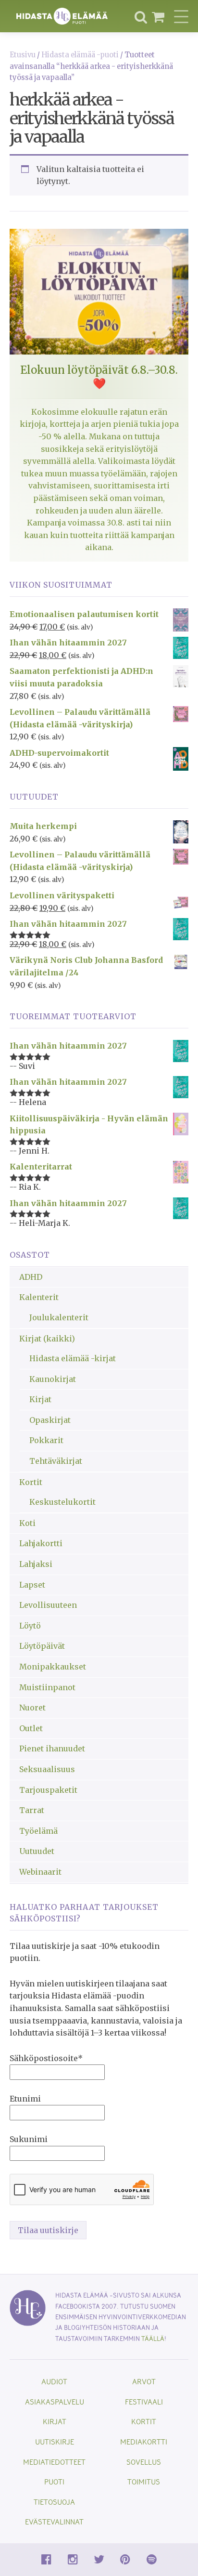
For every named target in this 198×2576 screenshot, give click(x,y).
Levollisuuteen (48, 1605)
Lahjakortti (41, 1543)
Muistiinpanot (47, 1687)
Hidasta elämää (62, 16)
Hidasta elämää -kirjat (73, 1358)
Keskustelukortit (62, 1502)
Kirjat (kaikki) (47, 1339)
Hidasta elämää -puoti (80, 55)
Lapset (32, 1585)
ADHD (31, 1277)
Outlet (31, 1728)
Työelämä (38, 1831)
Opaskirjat (50, 1420)
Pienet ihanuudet (52, 1748)
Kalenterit (39, 1297)
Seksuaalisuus (47, 1769)
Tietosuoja (54, 2502)
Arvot (144, 2381)
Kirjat (40, 1399)
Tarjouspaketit (48, 1790)
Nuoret (32, 1708)
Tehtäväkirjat (56, 1461)
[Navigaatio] (181, 16)
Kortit (31, 1482)
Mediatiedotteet (54, 2462)
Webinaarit (40, 1872)
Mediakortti (144, 2441)
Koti (27, 1523)
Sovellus (144, 2462)
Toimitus (144, 2481)
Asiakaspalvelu (55, 2401)
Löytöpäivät (42, 1646)
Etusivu (23, 55)
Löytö (30, 1626)
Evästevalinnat (54, 2521)
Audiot (54, 2381)
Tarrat (32, 1810)
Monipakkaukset (53, 1667)
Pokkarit (46, 1440)
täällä (153, 2338)
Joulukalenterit (59, 1317)
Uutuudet (37, 1851)
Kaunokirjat (53, 1379)
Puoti (54, 2481)
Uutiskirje (55, 2441)
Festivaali (144, 2401)
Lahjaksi (36, 1564)
